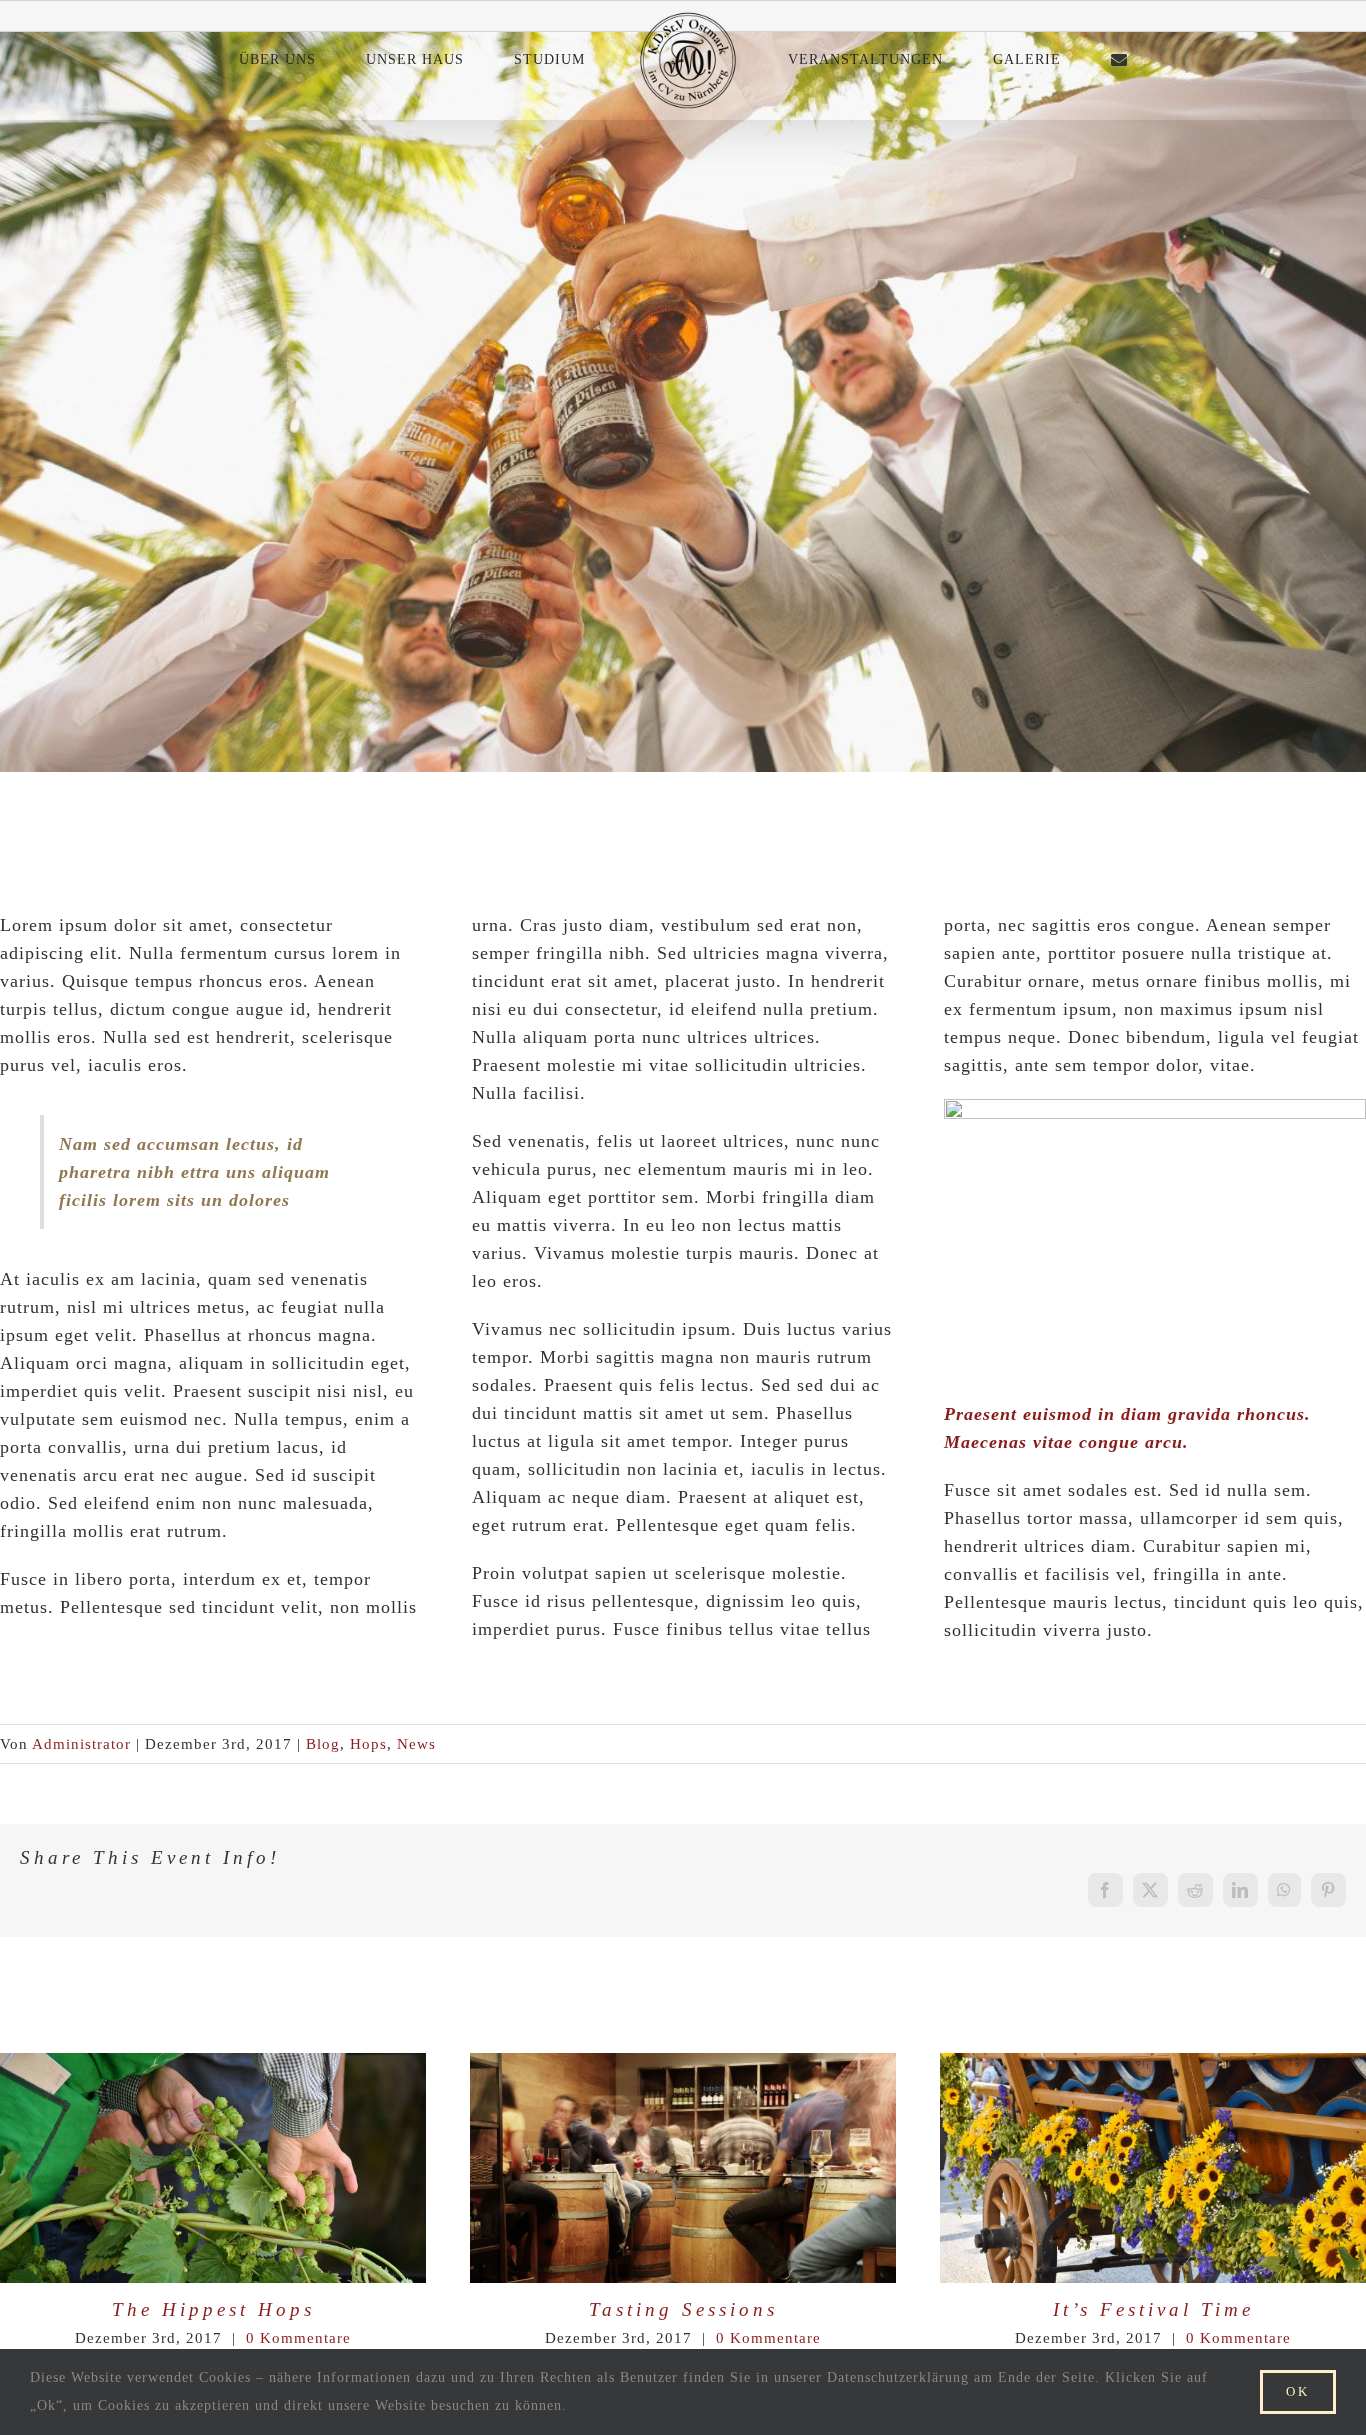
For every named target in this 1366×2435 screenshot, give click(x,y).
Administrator (81, 1744)
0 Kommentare (298, 2338)
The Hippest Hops (177, 2167)
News (416, 1744)
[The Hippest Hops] (213, 2168)
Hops (368, 1744)
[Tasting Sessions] (683, 2168)
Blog (323, 1744)
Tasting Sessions (647, 2167)
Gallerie (247, 2167)
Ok (1298, 2391)
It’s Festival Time (1117, 2167)
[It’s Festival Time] (1153, 2168)
